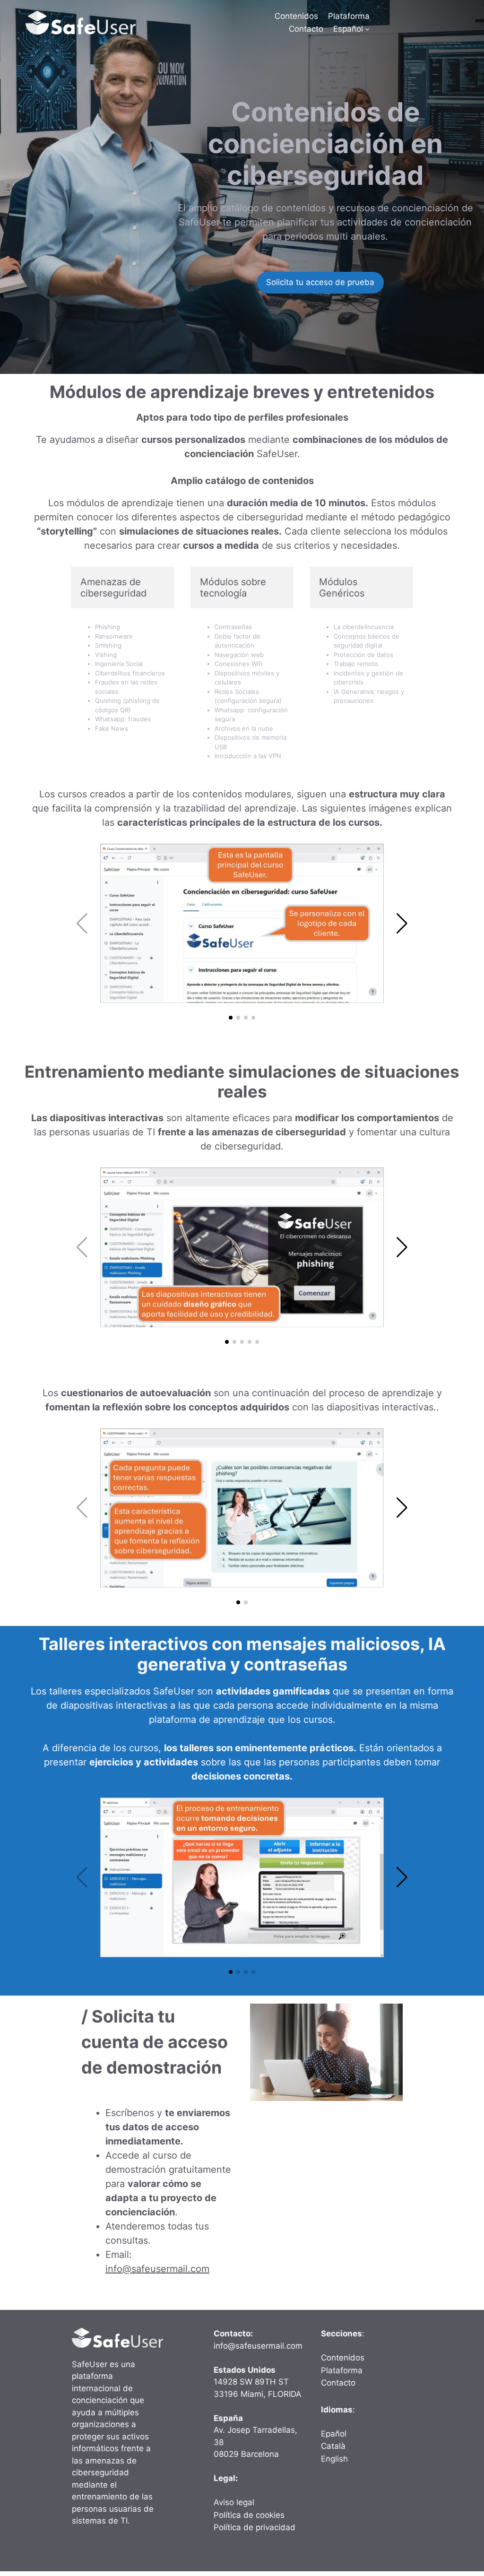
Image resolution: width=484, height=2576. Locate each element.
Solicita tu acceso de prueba (320, 282)
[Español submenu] (367, 29)
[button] (231, 1018)
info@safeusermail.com (157, 2269)
